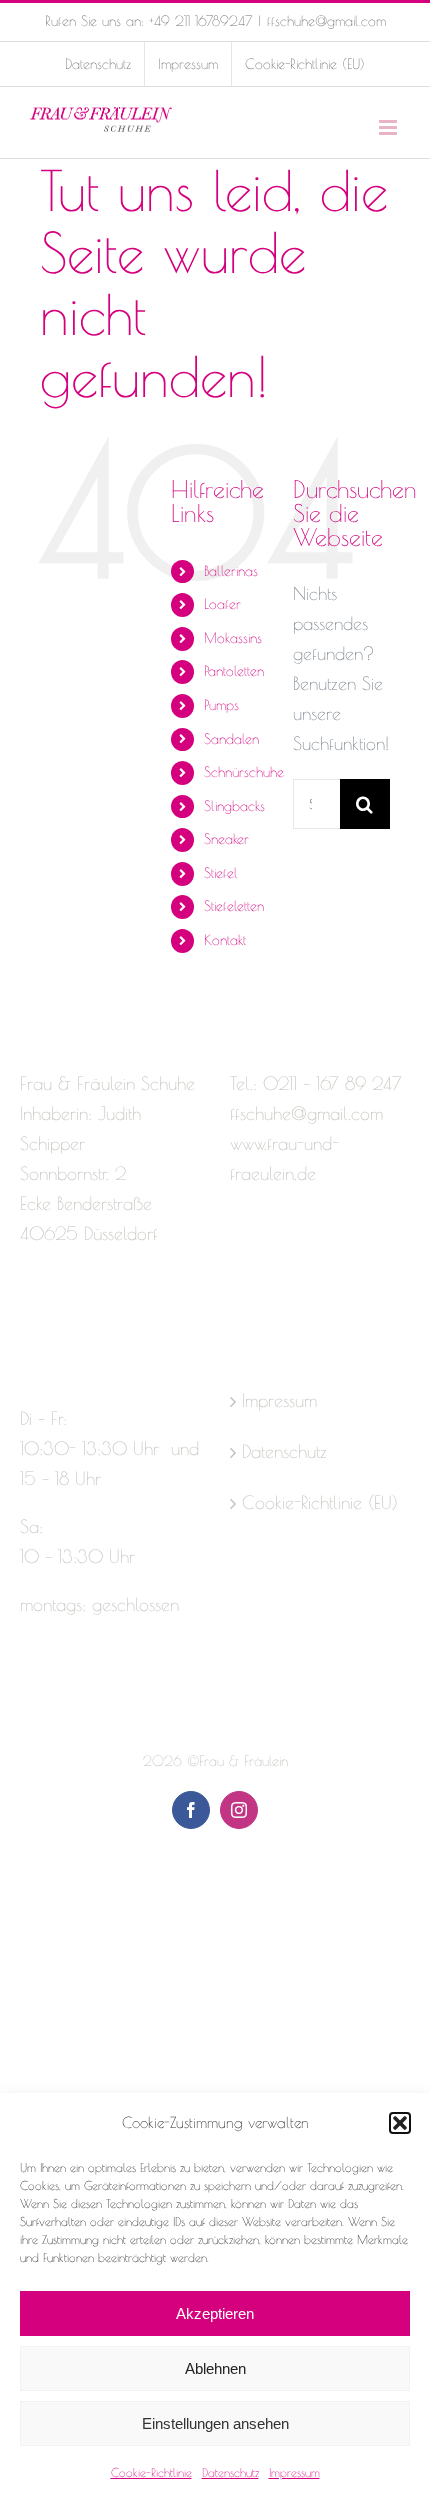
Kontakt (225, 940)
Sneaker (226, 839)
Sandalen (231, 739)
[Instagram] (64, 1313)
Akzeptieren (215, 2313)
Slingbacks (234, 806)
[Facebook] (29, 1313)
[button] (400, 2123)
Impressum (294, 2472)
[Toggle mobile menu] (389, 127)
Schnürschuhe (244, 772)
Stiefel (221, 873)
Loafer (222, 604)
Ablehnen (215, 2368)
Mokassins (233, 638)
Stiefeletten (234, 906)
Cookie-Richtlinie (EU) (320, 1502)
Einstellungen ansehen (215, 2423)
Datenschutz (230, 2472)
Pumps (221, 705)
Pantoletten (234, 671)
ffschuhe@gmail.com (326, 21)
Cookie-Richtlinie (151, 2472)
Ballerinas (231, 571)
